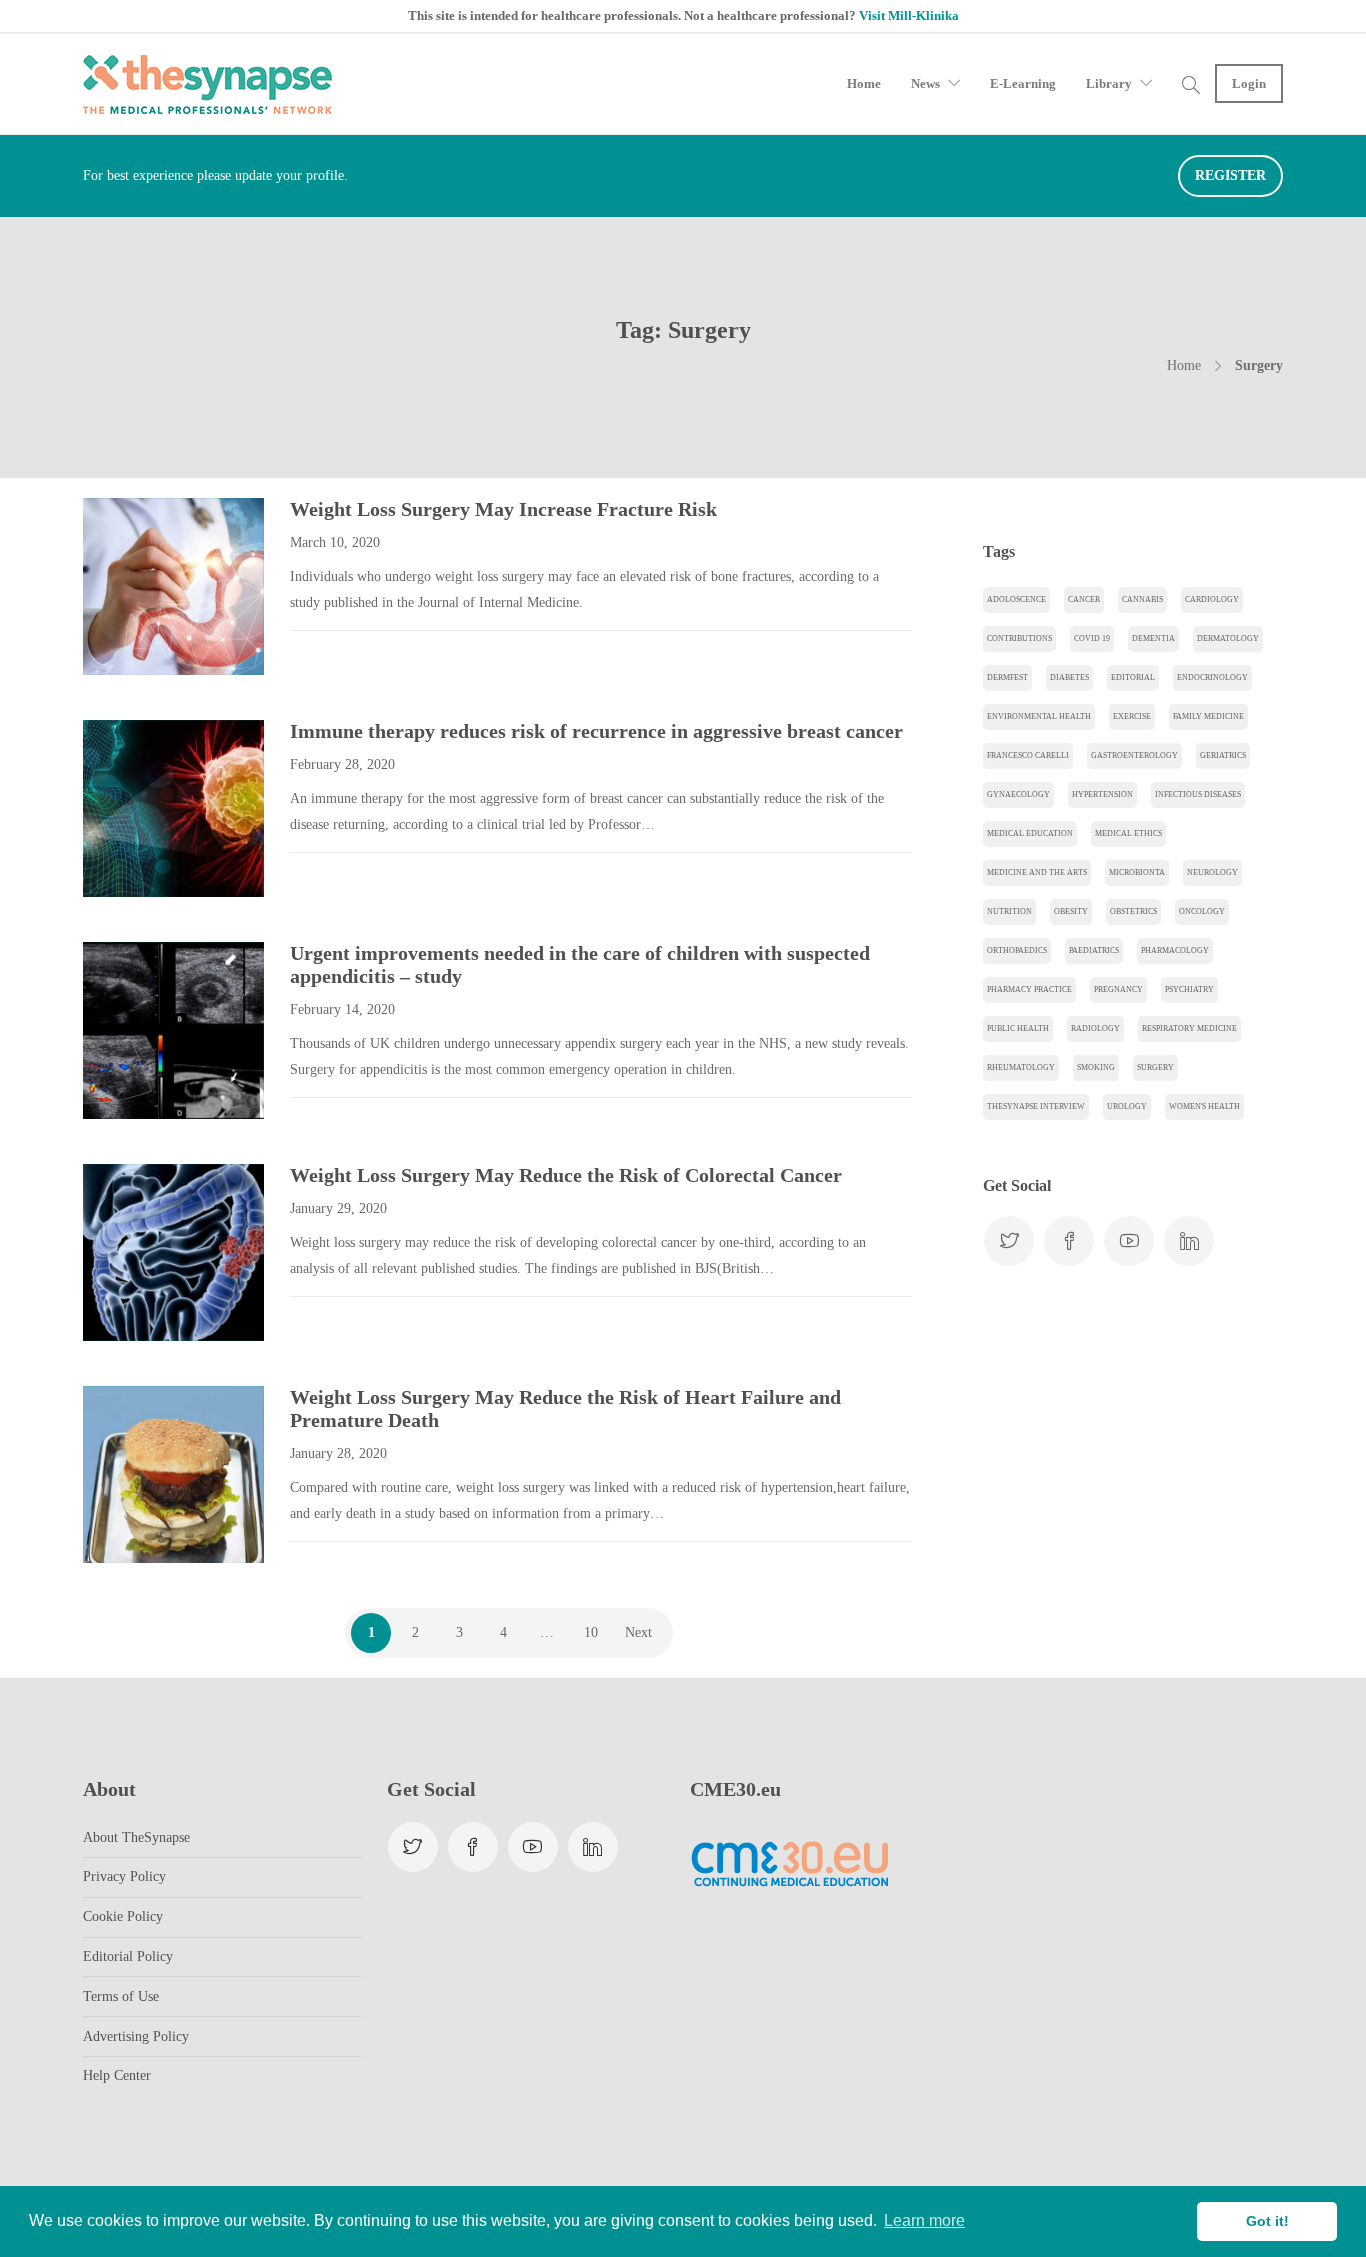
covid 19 (1092, 638)
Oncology (1202, 911)
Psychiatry (1189, 989)
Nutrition (1009, 911)
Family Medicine (1208, 716)
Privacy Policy (124, 1876)
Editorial (1133, 677)
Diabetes (1069, 677)
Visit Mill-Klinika (909, 15)
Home (864, 83)
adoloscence (1016, 599)
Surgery (1155, 1067)
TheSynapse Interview (1036, 1106)
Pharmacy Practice (1029, 989)
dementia (1153, 638)
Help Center (117, 2075)
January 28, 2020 (338, 1453)
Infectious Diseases (1198, 794)
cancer (1084, 599)
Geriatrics (1223, 755)
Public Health (1018, 1028)
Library (1109, 83)
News (925, 83)
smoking (1096, 1067)
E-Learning (1023, 83)
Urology (1127, 1106)
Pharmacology (1175, 950)
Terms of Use (121, 1996)
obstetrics (1133, 911)
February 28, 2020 (342, 764)
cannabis (1142, 599)
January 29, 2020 (338, 1208)
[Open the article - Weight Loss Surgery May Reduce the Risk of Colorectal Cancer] (128, 1252)
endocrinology (1212, 677)
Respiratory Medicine (1189, 1028)
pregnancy (1118, 989)
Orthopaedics (1017, 950)
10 (591, 1632)
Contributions (1019, 638)
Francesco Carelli (1028, 755)
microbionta (1137, 872)
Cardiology (1212, 599)
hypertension (1102, 794)
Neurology (1212, 872)
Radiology (1095, 1028)
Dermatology (1228, 638)
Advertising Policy (136, 2036)
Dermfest (1007, 677)
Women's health (1204, 1106)
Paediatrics (1094, 950)
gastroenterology (1134, 755)
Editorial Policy (128, 1956)
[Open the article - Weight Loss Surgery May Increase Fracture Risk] (128, 586)
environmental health (1039, 716)
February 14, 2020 (342, 1009)
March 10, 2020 (335, 542)
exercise (1132, 716)
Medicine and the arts (1037, 872)
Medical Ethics (1128, 833)
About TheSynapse (136, 1837)
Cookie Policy (123, 1916)
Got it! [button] (1267, 2221)
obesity (1071, 911)
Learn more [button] (924, 2220)
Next (638, 1632)
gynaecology (1018, 794)
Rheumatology (1021, 1067)
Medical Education (1030, 833)
